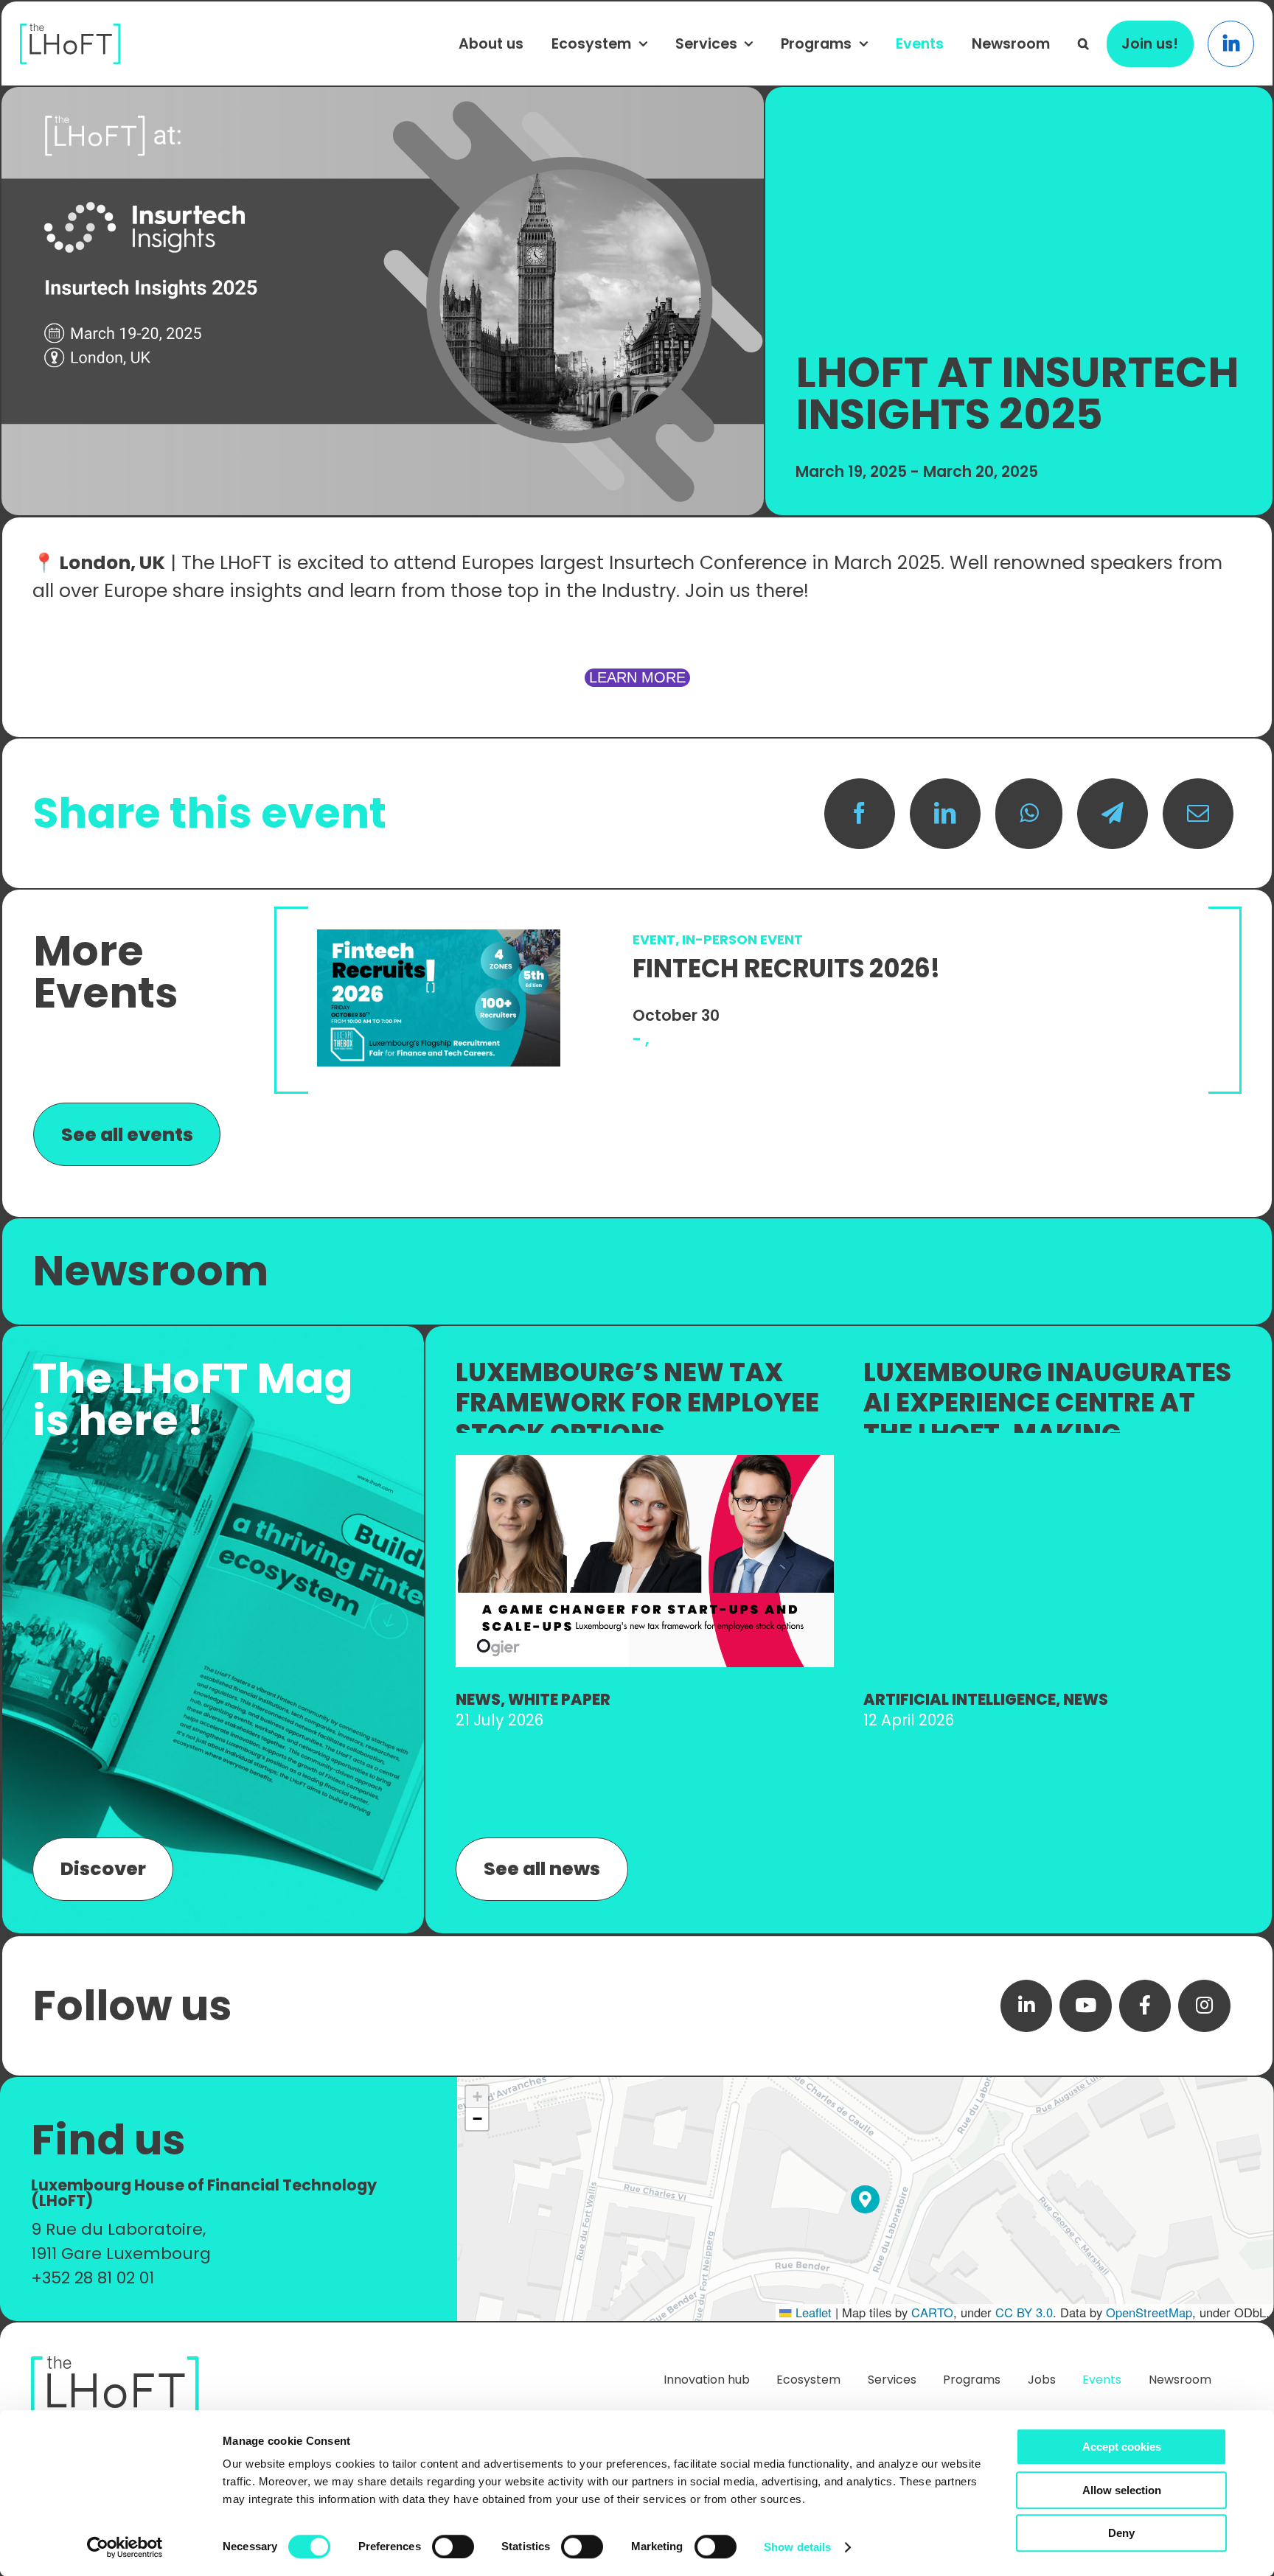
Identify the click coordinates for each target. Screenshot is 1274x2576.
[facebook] (1145, 2006)
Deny (1121, 2533)
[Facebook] (860, 814)
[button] (1083, 43)
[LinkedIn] (945, 814)
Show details (797, 2547)
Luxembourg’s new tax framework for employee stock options (637, 1403)
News (478, 1699)
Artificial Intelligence (960, 1699)
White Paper (559, 1699)
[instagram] (1204, 2006)
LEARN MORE (637, 677)
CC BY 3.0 (1024, 2312)
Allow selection (1122, 2490)
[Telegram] (1113, 814)
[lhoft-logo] (70, 31)
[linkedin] (1027, 2006)
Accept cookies (1122, 2447)
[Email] (1198, 814)
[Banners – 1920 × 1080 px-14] (645, 1463)
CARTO (932, 2312)
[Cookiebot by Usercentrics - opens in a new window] (125, 2547)
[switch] (453, 2547)
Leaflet (812, 2312)
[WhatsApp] (1029, 814)
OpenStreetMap (1149, 2312)
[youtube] (1086, 2006)
